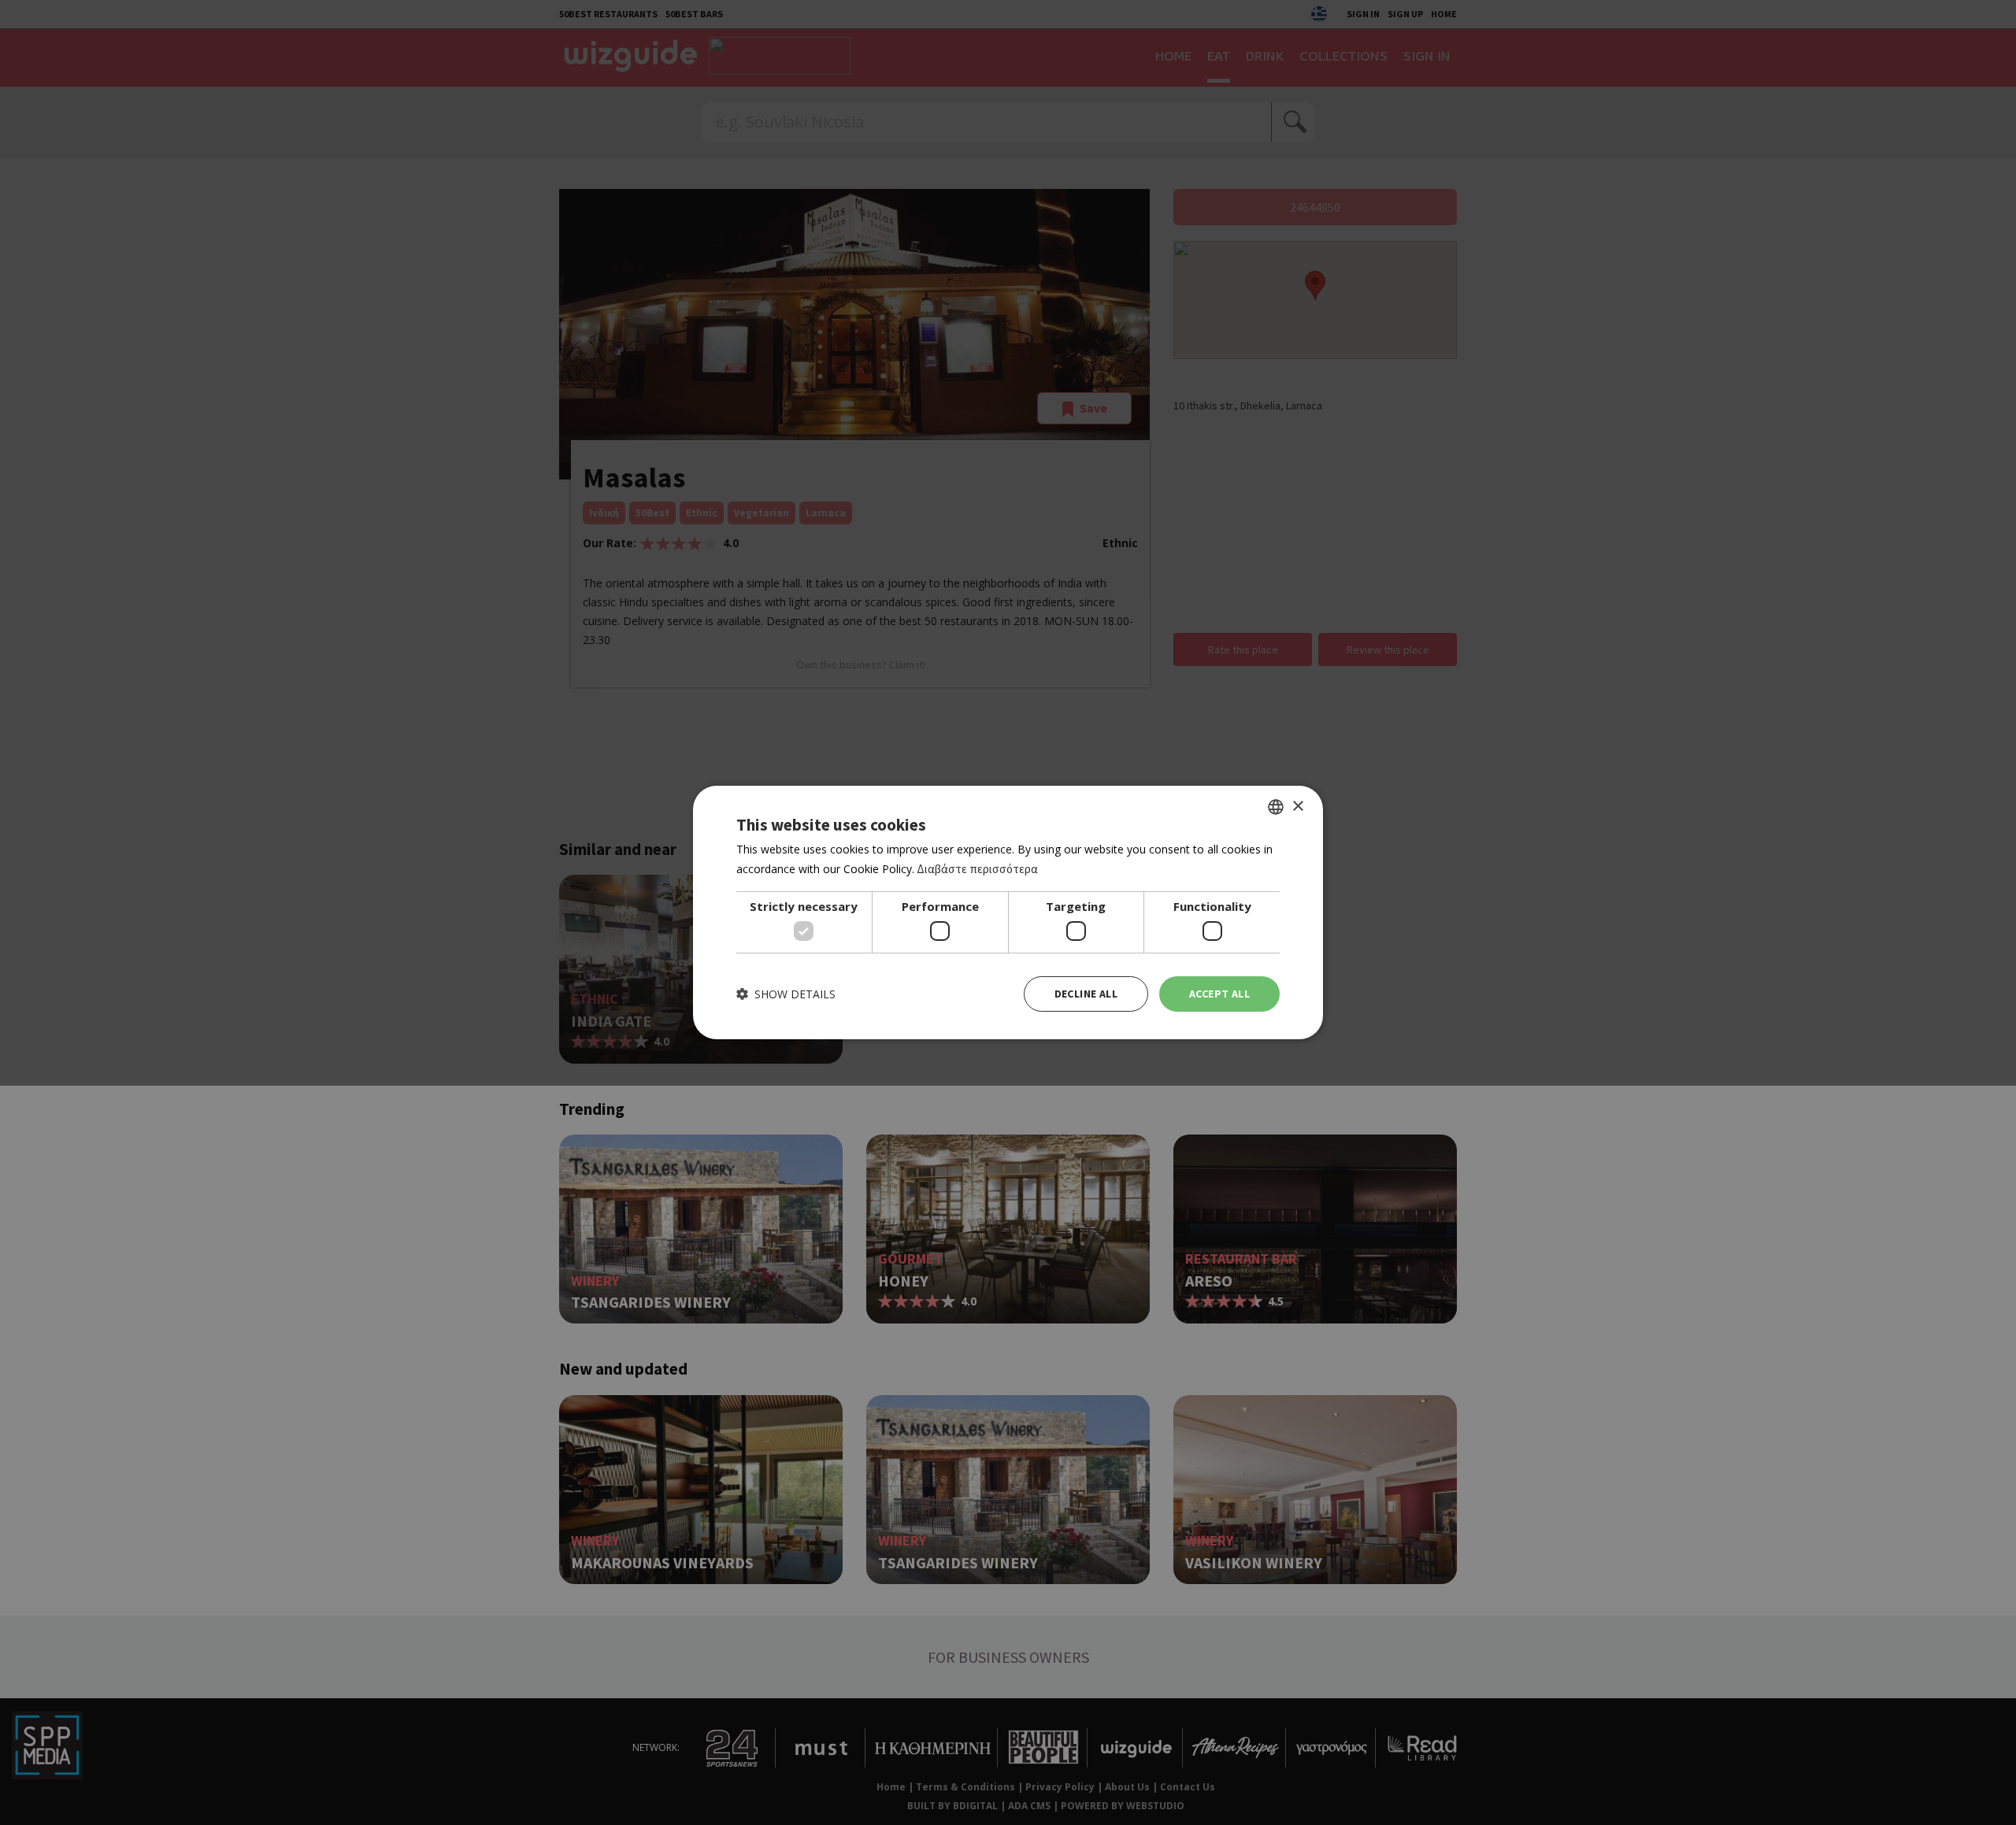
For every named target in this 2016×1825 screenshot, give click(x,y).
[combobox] (1276, 807)
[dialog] (1008, 912)
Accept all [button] (1219, 994)
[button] (786, 994)
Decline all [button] (1086, 994)
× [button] (1297, 806)
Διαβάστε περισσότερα (977, 869)
